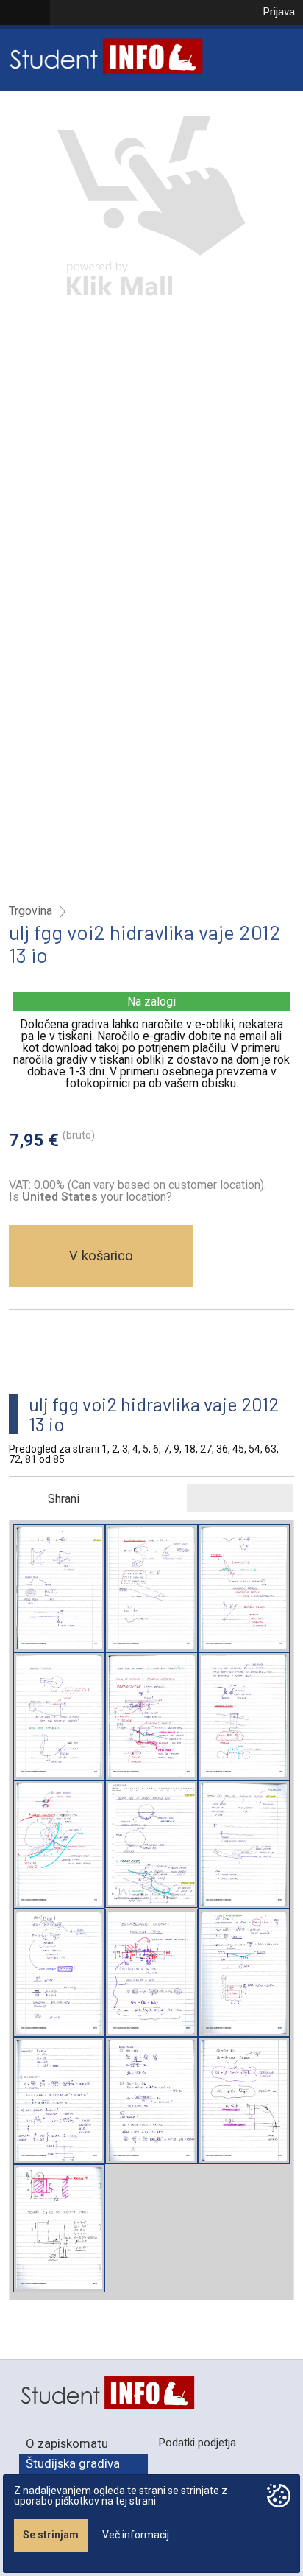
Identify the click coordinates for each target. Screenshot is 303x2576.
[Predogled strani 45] (244, 1973)
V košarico (101, 1256)
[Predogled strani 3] (244, 1588)
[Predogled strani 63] (151, 2101)
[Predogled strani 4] (59, 1716)
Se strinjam (51, 2535)
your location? (97, 1197)
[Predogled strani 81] (59, 2228)
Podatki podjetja (197, 2443)
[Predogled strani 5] (151, 1716)
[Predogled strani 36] (151, 1973)
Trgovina (31, 911)
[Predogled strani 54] (59, 2101)
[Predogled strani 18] (244, 1845)
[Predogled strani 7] (59, 1845)
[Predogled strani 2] (151, 1588)
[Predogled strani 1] (59, 1588)
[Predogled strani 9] (151, 1845)
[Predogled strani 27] (59, 1973)
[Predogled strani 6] (244, 1716)
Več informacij (136, 2535)
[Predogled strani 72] (244, 2101)
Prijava (279, 12)
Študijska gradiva (73, 2463)
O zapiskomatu (67, 2443)
